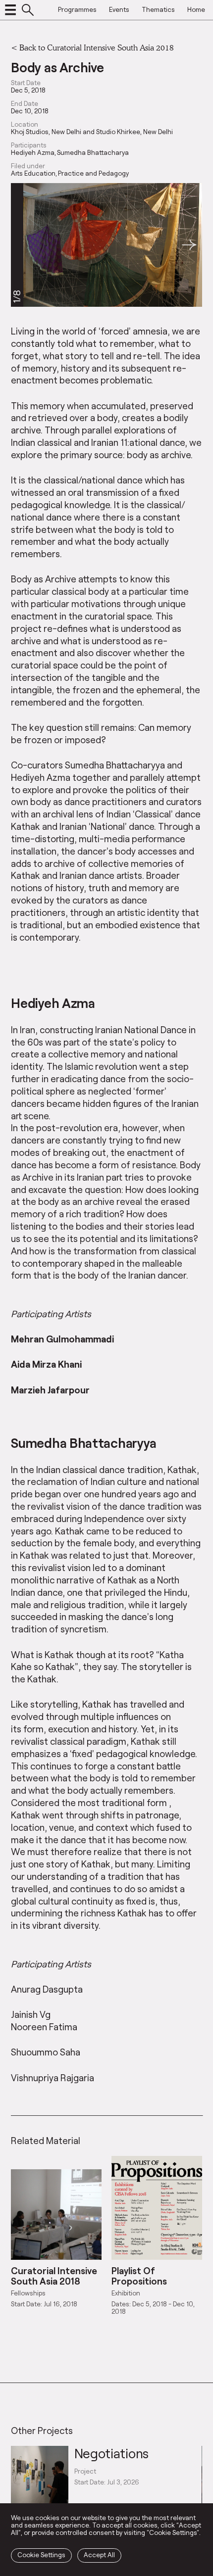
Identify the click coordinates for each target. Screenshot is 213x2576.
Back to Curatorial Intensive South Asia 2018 (97, 47)
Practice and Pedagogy (93, 173)
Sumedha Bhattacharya (93, 153)
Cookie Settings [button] (41, 2555)
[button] (189, 245)
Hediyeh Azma (33, 153)
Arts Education (33, 173)
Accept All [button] (99, 2555)
